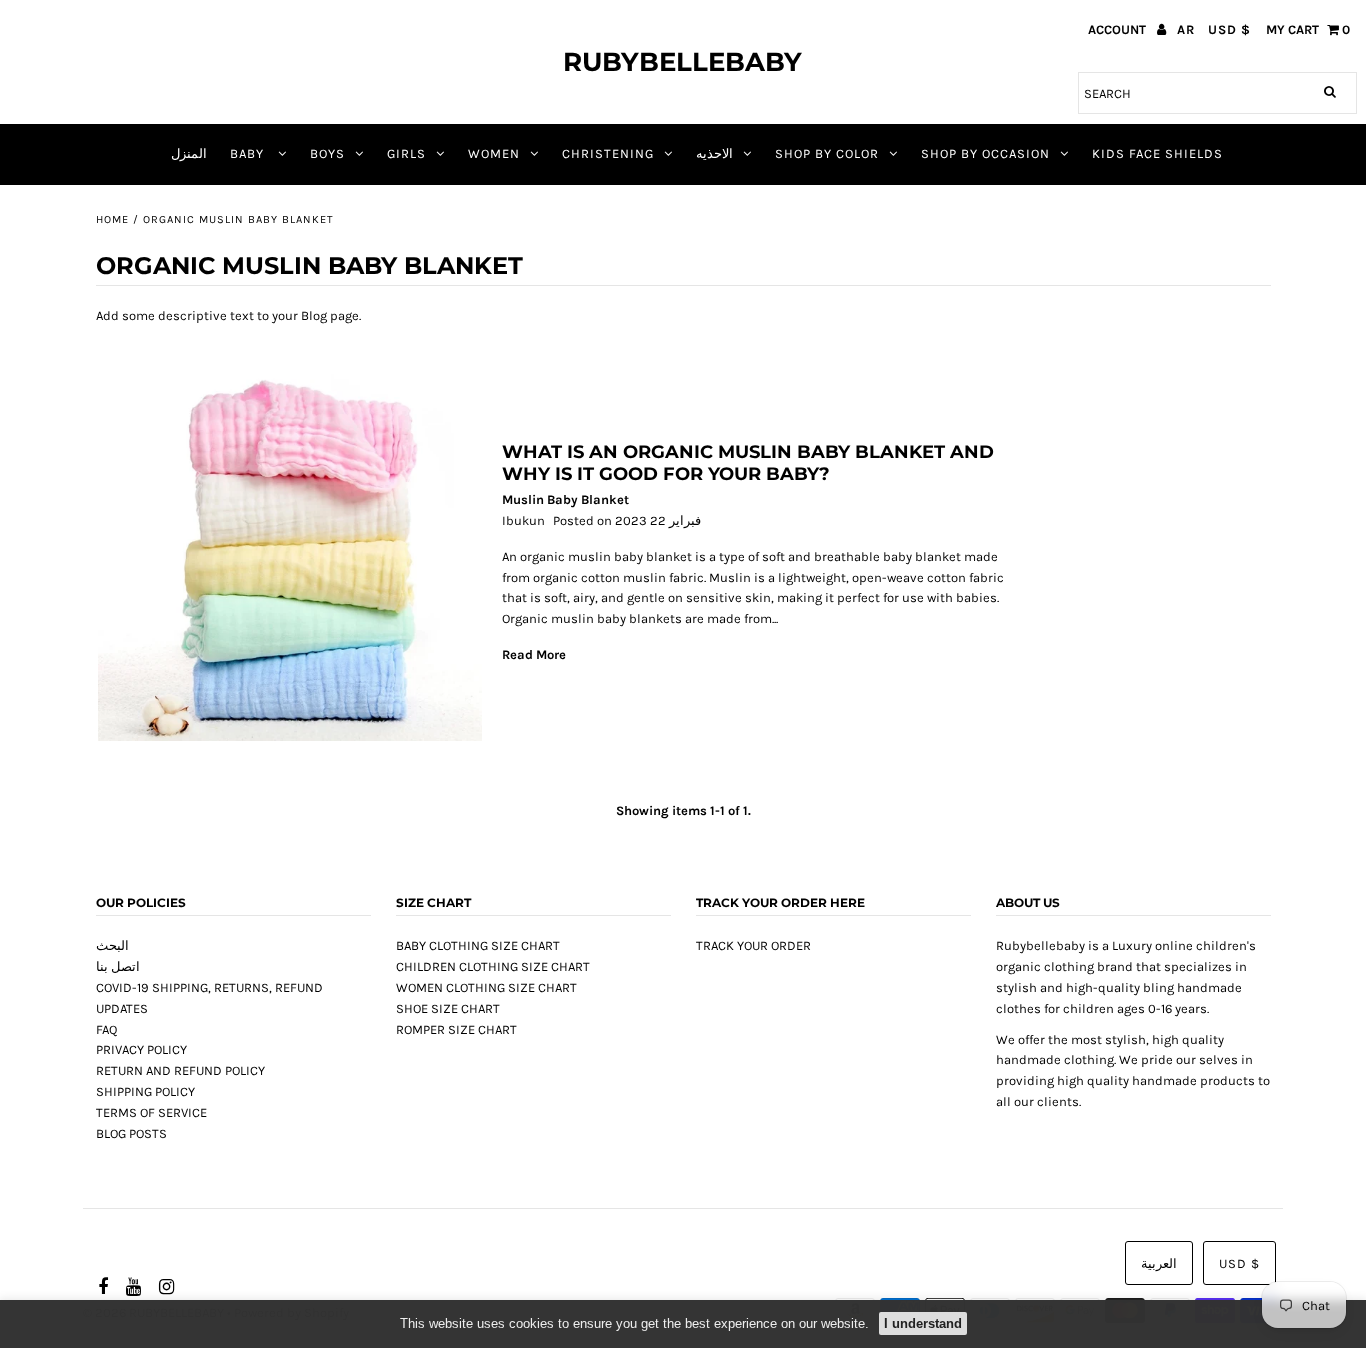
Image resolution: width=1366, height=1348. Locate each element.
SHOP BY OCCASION (985, 153)
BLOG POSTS (131, 1133)
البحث (112, 945)
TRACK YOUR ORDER (753, 945)
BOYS (327, 153)
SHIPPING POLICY (145, 1091)
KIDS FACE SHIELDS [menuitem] (1157, 153)
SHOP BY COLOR (827, 153)
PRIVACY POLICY (141, 1049)
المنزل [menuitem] (189, 153)
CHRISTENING (608, 153)
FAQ (106, 1029)
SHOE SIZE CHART (448, 1008)
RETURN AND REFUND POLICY (180, 1070)
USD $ (1229, 29)
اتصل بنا (118, 966)
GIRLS (406, 153)
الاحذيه (714, 153)
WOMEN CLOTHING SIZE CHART (486, 987)
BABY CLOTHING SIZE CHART (478, 945)
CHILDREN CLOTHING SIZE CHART (493, 966)
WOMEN (494, 153)
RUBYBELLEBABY (682, 62)
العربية (1159, 1263)
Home (112, 219)
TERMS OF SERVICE (151, 1112)
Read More (534, 654)
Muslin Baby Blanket (565, 499)
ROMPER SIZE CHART (456, 1029)
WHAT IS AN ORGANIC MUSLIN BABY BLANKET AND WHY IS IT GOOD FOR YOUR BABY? (748, 463)
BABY (249, 153)
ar (1186, 29)
